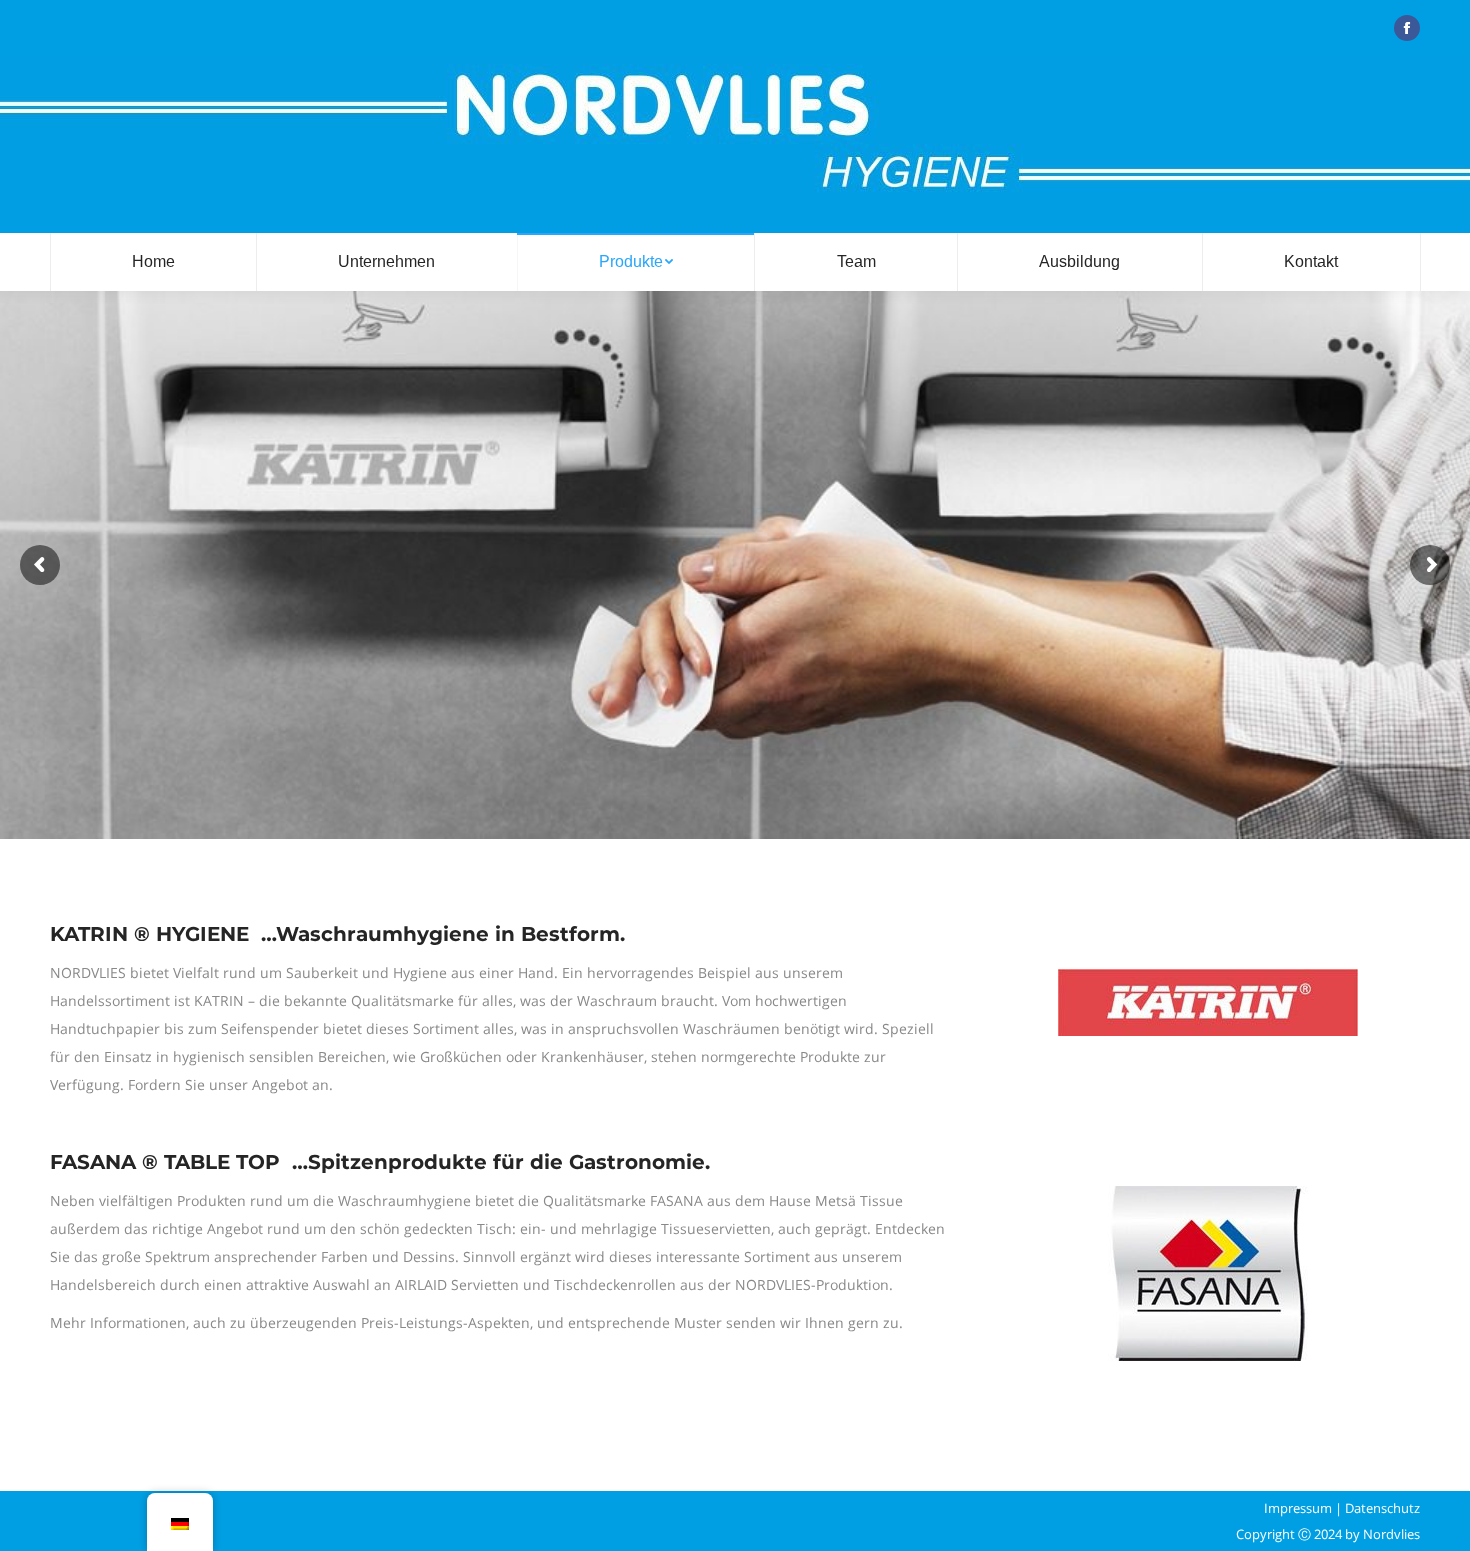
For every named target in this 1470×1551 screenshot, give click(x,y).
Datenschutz (1382, 1508)
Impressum (1298, 1508)
